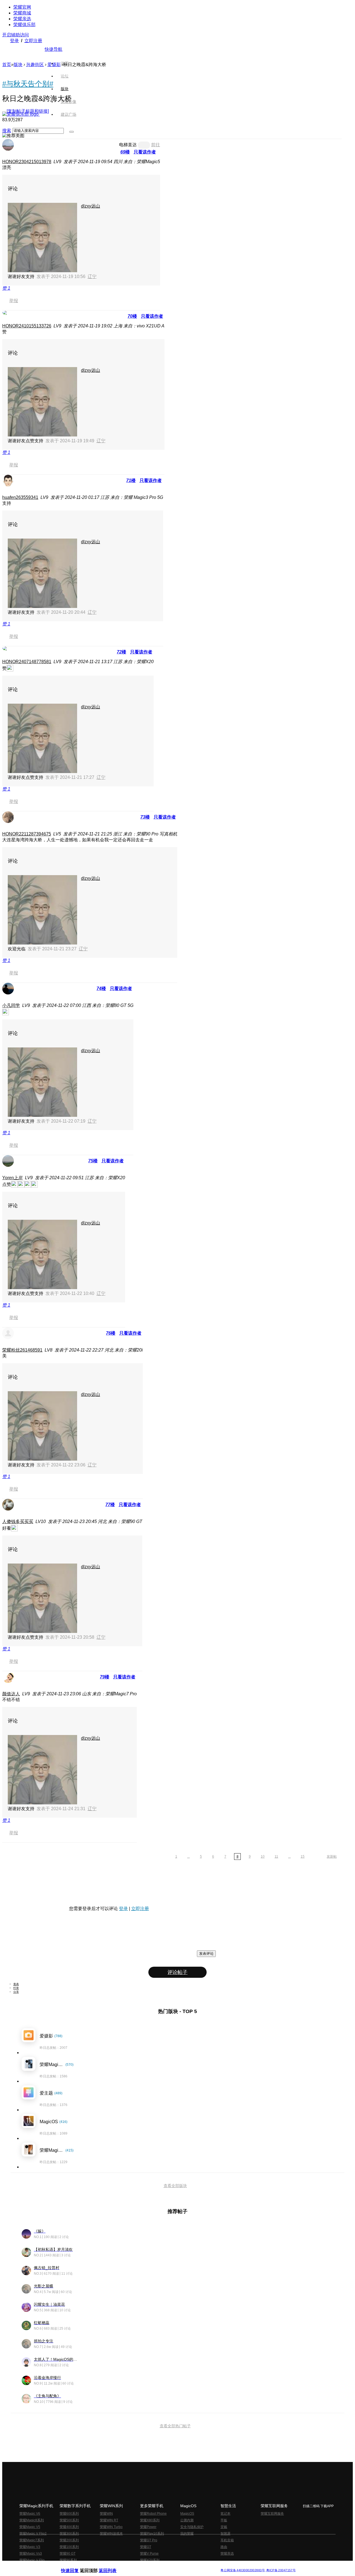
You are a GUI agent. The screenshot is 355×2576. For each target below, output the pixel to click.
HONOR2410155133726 (27, 326)
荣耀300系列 (69, 2534)
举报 (14, 301)
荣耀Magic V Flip (32, 2560)
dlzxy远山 (91, 206)
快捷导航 (54, 49)
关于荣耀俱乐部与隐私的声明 (113, 2566)
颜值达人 (11, 1694)
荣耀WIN (106, 2514)
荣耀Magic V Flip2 (33, 2534)
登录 (14, 41)
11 (276, 1857)
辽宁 (92, 276)
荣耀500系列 (69, 2520)
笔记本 (225, 2514)
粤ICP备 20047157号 (281, 2570)
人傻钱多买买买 (18, 1521)
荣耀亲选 (22, 19)
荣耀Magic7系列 (32, 2540)
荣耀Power (148, 2527)
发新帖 (332, 1857)
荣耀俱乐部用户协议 (76, 2566)
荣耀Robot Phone (153, 2514)
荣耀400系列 (69, 2527)
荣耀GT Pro (149, 2540)
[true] (72, 132)
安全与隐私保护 (192, 2527)
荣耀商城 (22, 13)
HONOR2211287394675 (27, 834)
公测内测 (187, 2520)
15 (303, 1857)
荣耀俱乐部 (24, 25)
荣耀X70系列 (150, 2560)
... (188, 1857)
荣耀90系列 (68, 2560)
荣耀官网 (22, 7)
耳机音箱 (227, 2540)
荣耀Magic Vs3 (31, 2554)
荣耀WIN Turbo (111, 2527)
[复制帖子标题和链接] (28, 111)
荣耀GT (146, 2547)
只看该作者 (145, 152)
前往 (156, 145)
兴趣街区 (35, 65)
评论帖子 (177, 1972)
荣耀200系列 (69, 2540)
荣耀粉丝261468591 (22, 1350)
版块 (18, 65)
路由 (224, 2547)
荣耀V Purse (149, 2554)
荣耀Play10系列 (152, 2534)
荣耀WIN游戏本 (111, 2534)
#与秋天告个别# (28, 84)
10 (263, 1857)
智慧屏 (225, 2534)
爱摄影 (54, 65)
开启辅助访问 (16, 35)
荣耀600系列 (69, 2514)
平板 (224, 2520)
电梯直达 (128, 145)
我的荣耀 (187, 2534)
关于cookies (144, 2566)
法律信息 (159, 2566)
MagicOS (187, 2514)
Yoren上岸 (12, 1178)
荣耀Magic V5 (30, 2527)
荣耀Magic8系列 (32, 2520)
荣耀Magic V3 (30, 2547)
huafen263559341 (20, 497)
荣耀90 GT (68, 2554)
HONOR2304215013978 (27, 162)
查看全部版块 (175, 2186)
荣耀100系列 (69, 2547)
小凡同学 (11, 1005)
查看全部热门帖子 (175, 2426)
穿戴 (224, 2527)
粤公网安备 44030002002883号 (243, 2570)
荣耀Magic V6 (30, 2514)
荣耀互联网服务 (272, 2514)
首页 (65, 63)
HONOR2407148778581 (27, 662)
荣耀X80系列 (150, 2520)
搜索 (7, 131)
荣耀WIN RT (109, 2520)
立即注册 (33, 41)
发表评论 (206, 1954)
